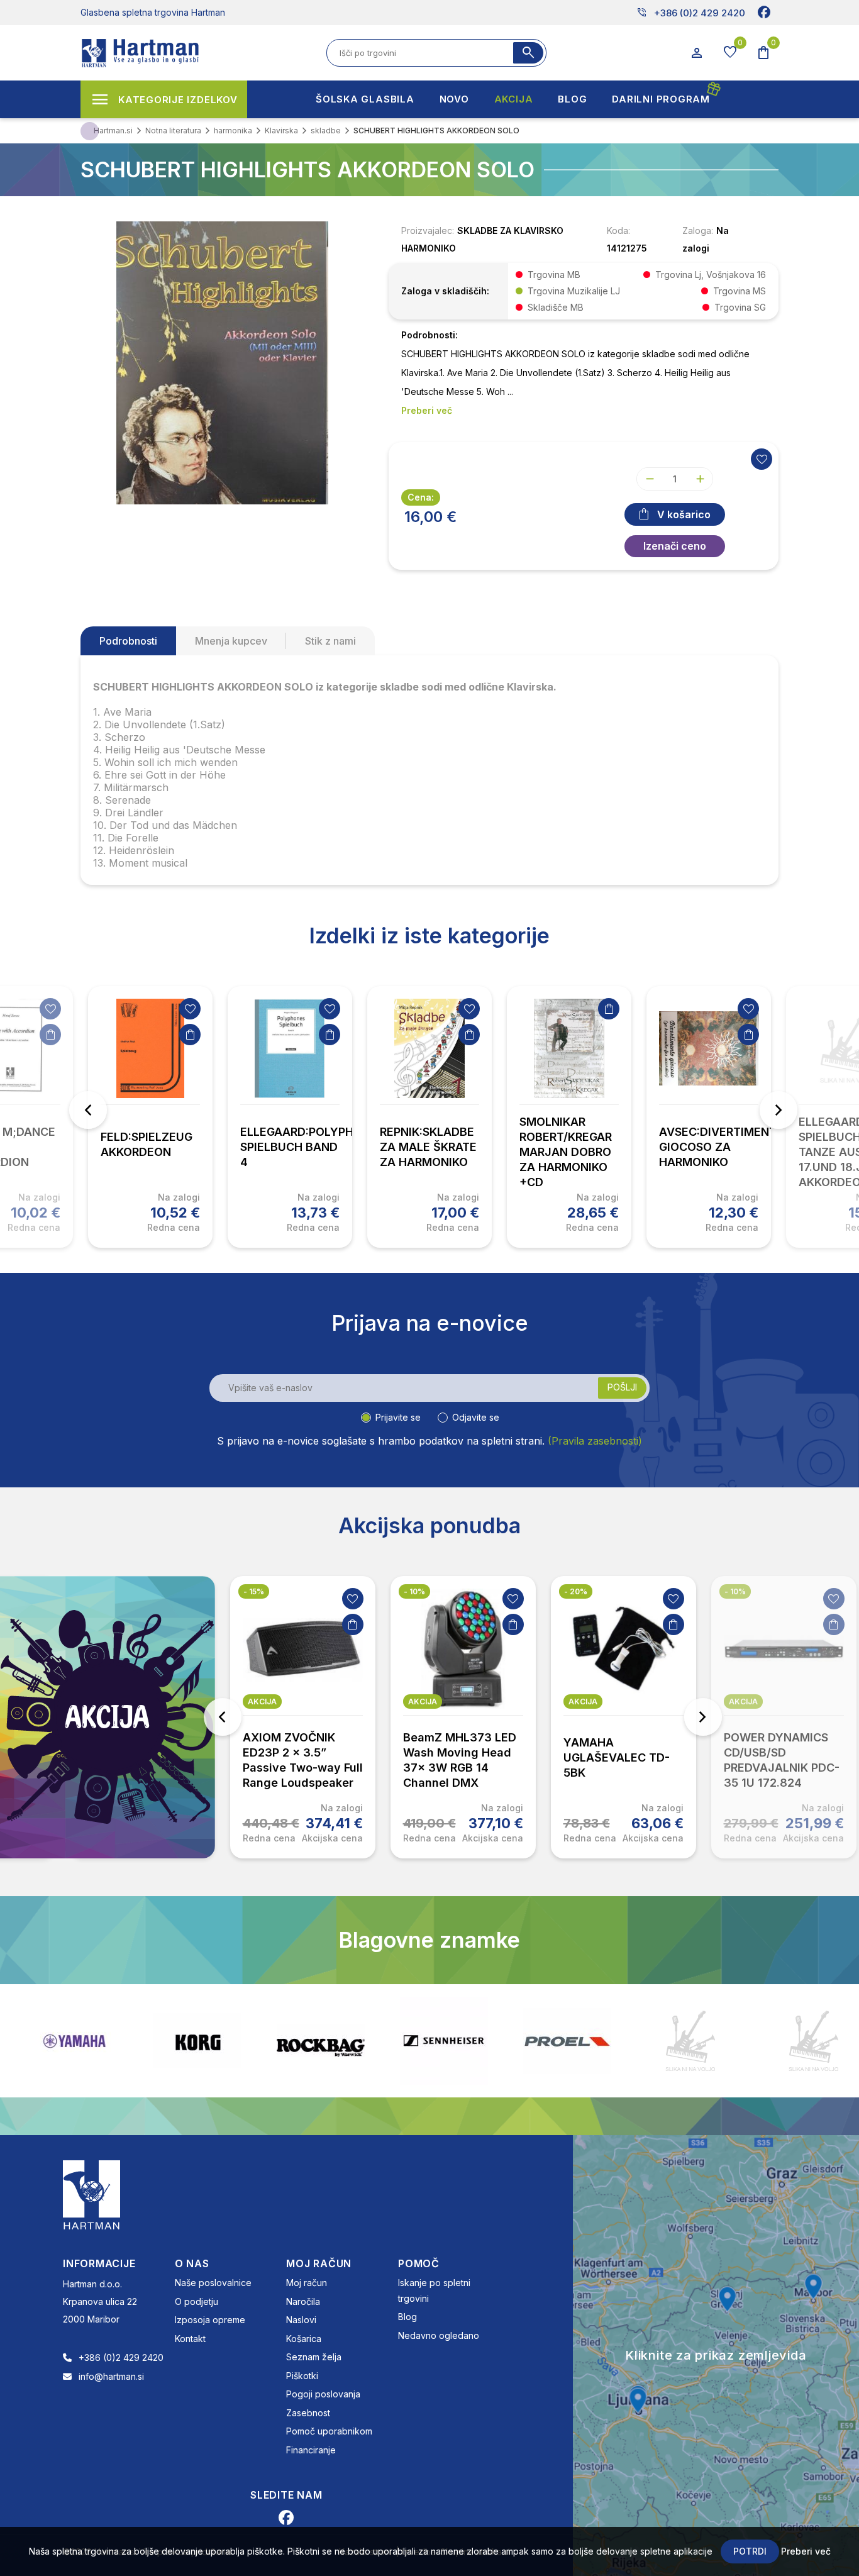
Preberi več (806, 2551)
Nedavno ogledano (439, 2335)
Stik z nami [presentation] (330, 641)
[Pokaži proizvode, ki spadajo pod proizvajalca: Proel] (567, 2041)
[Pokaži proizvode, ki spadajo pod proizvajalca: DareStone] (690, 2041)
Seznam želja (314, 2357)
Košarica (304, 2339)
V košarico (684, 514)
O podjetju (197, 2301)
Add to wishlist (762, 459)
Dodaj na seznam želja (50, 1009)
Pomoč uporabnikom (329, 2431)
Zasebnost (308, 2413)
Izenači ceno (675, 546)
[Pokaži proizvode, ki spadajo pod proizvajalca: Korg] (197, 2041)
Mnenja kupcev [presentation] (231, 641)
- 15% (254, 1591)
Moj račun (307, 2283)
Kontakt (190, 2339)
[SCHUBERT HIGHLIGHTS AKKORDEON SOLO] (222, 362)
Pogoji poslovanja (323, 2394)
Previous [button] (88, 1110)
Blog (407, 2317)
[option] (150, 1117)
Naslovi (301, 2320)
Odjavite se (476, 1417)
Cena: (421, 497)
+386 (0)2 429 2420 (691, 13)
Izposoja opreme (210, 2320)
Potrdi (750, 2551)
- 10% (414, 1591)
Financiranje (311, 2450)
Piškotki (302, 2376)
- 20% (576, 1591)
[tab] (128, 641)
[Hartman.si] (92, 2194)
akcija (262, 1702)
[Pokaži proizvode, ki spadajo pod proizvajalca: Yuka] (814, 2041)
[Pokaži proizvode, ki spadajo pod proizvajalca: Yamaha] (74, 2041)
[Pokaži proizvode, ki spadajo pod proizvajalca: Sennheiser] (444, 2041)
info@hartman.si (111, 2376)
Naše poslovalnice (213, 2283)
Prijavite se (398, 1417)
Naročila (303, 2301)
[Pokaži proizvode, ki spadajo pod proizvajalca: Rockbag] (321, 2041)
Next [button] (779, 1110)
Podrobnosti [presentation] (128, 641)
